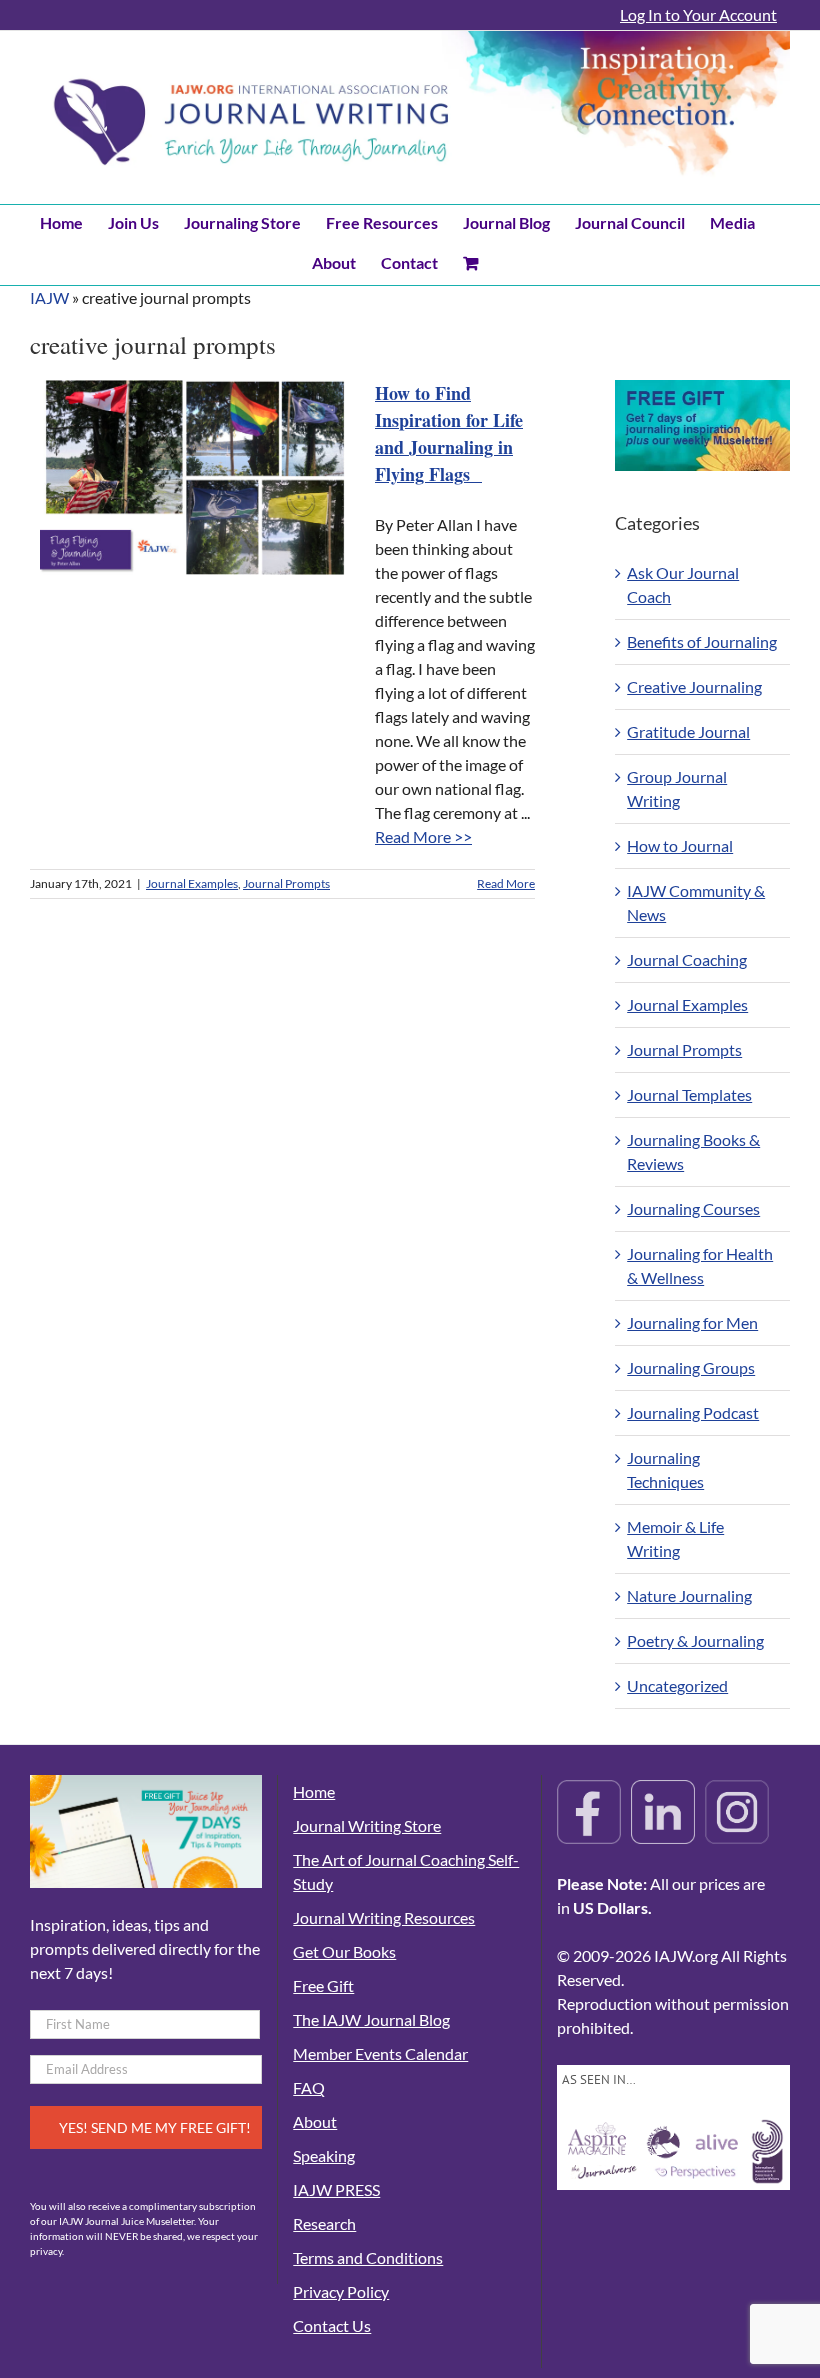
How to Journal (680, 845)
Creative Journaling (694, 686)
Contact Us (332, 2325)
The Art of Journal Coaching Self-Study (406, 1871)
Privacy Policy (341, 2291)
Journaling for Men (692, 1322)
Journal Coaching (687, 959)
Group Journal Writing (677, 788)
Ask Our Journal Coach (683, 584)
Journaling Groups (691, 1367)
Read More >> (423, 836)
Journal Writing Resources (384, 1917)
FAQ (309, 2087)
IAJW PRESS (336, 2189)
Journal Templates (689, 1094)
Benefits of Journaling (702, 641)
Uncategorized (677, 1685)
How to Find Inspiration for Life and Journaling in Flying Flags (449, 433)
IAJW (49, 297)
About (315, 2121)
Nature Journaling (689, 1595)
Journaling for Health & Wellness (700, 1265)
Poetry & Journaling (695, 1640)
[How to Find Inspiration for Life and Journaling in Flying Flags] (195, 477)
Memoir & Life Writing (675, 1538)
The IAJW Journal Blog (371, 2019)
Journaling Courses (693, 1208)
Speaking (324, 2155)
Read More (506, 883)
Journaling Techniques (665, 1469)
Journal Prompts (286, 883)
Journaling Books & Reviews (693, 1151)
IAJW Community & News (696, 902)
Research (324, 2223)
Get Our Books (344, 1951)
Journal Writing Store (367, 1825)
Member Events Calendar (380, 2053)
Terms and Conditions (368, 2257)
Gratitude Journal (688, 731)
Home (314, 1791)
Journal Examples (192, 883)
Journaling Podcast (693, 1412)
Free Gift (323, 1985)
